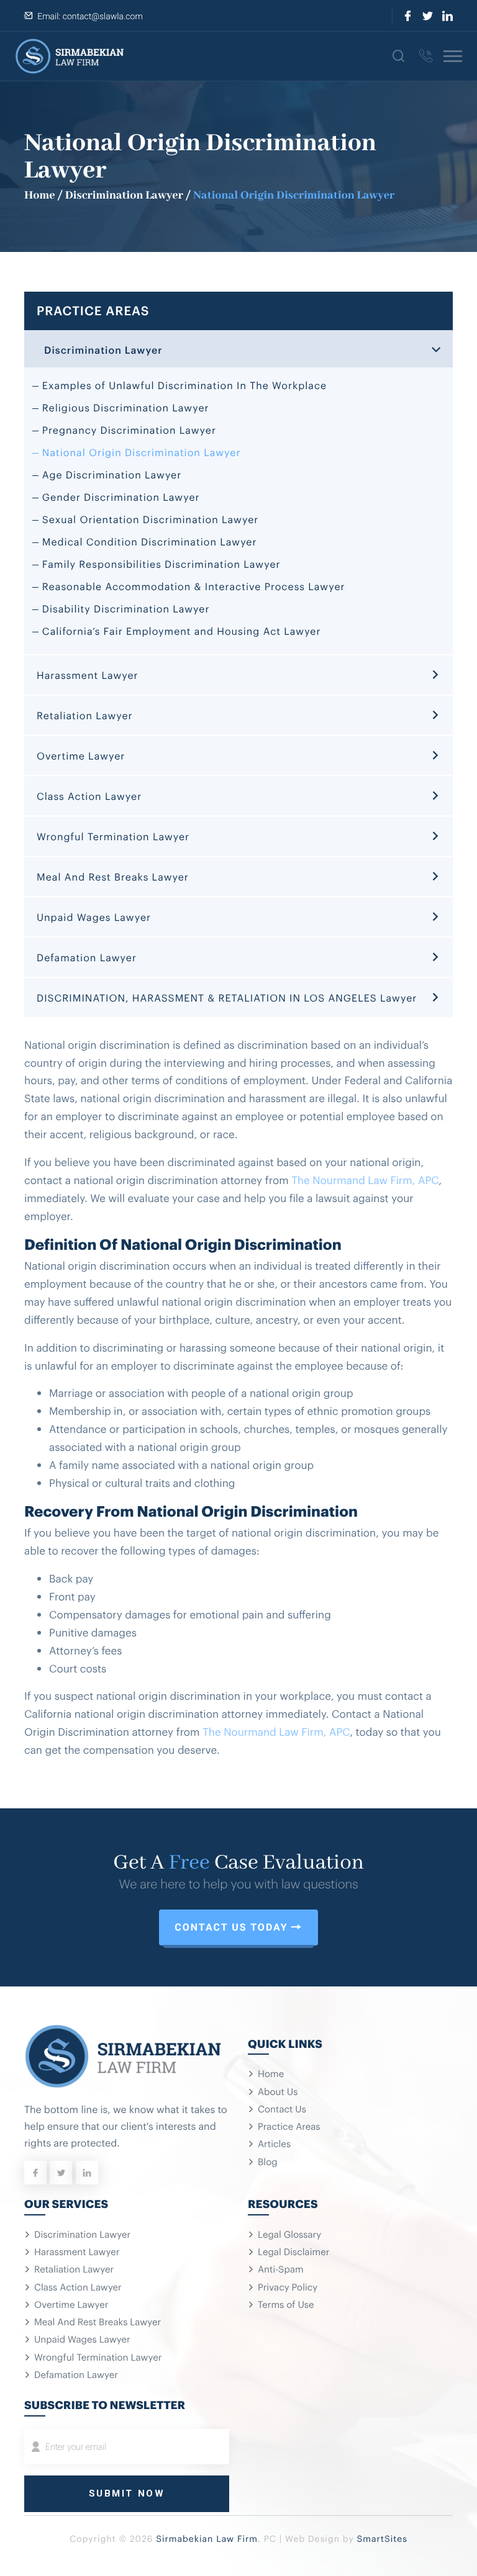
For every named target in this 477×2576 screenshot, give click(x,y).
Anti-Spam (281, 2269)
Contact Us (282, 2109)
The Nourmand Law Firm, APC (365, 1179)
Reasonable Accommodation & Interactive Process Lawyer (194, 586)
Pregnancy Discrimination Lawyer (129, 429)
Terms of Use (286, 2304)
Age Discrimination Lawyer (112, 474)
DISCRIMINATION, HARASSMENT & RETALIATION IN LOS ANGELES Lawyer (227, 997)
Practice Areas (289, 2126)
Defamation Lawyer (87, 957)
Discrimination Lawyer (124, 195)
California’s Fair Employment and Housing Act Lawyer (182, 631)
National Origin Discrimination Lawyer (142, 452)
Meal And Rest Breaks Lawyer (113, 876)
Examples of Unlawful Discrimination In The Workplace (184, 385)
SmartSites (382, 2538)
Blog (268, 2161)
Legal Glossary (289, 2234)
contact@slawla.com (103, 17)
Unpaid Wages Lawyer (94, 917)
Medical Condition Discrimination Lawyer (150, 541)
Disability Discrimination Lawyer (126, 608)
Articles (274, 2143)
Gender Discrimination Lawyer (121, 496)
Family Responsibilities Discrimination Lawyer (161, 563)
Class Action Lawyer (89, 796)
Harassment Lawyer (88, 675)
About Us (278, 2091)
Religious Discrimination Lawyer (126, 407)
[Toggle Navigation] (453, 56)
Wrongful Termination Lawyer (113, 836)
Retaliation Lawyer (85, 715)
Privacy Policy (288, 2287)
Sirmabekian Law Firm (207, 2538)
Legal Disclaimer (293, 2251)
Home (40, 195)
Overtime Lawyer (81, 755)
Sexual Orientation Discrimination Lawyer (150, 519)
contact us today (231, 1927)
